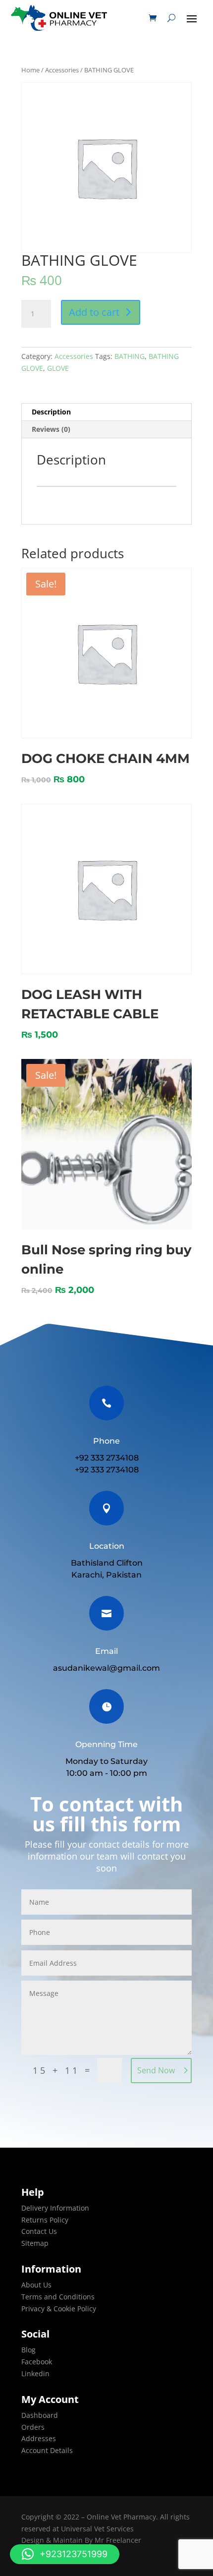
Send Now (156, 2070)
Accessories (62, 70)
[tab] (106, 412)
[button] (65, 2554)
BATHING (130, 356)
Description (51, 412)
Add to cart (94, 312)
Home (30, 70)
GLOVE (58, 368)
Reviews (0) (51, 429)
